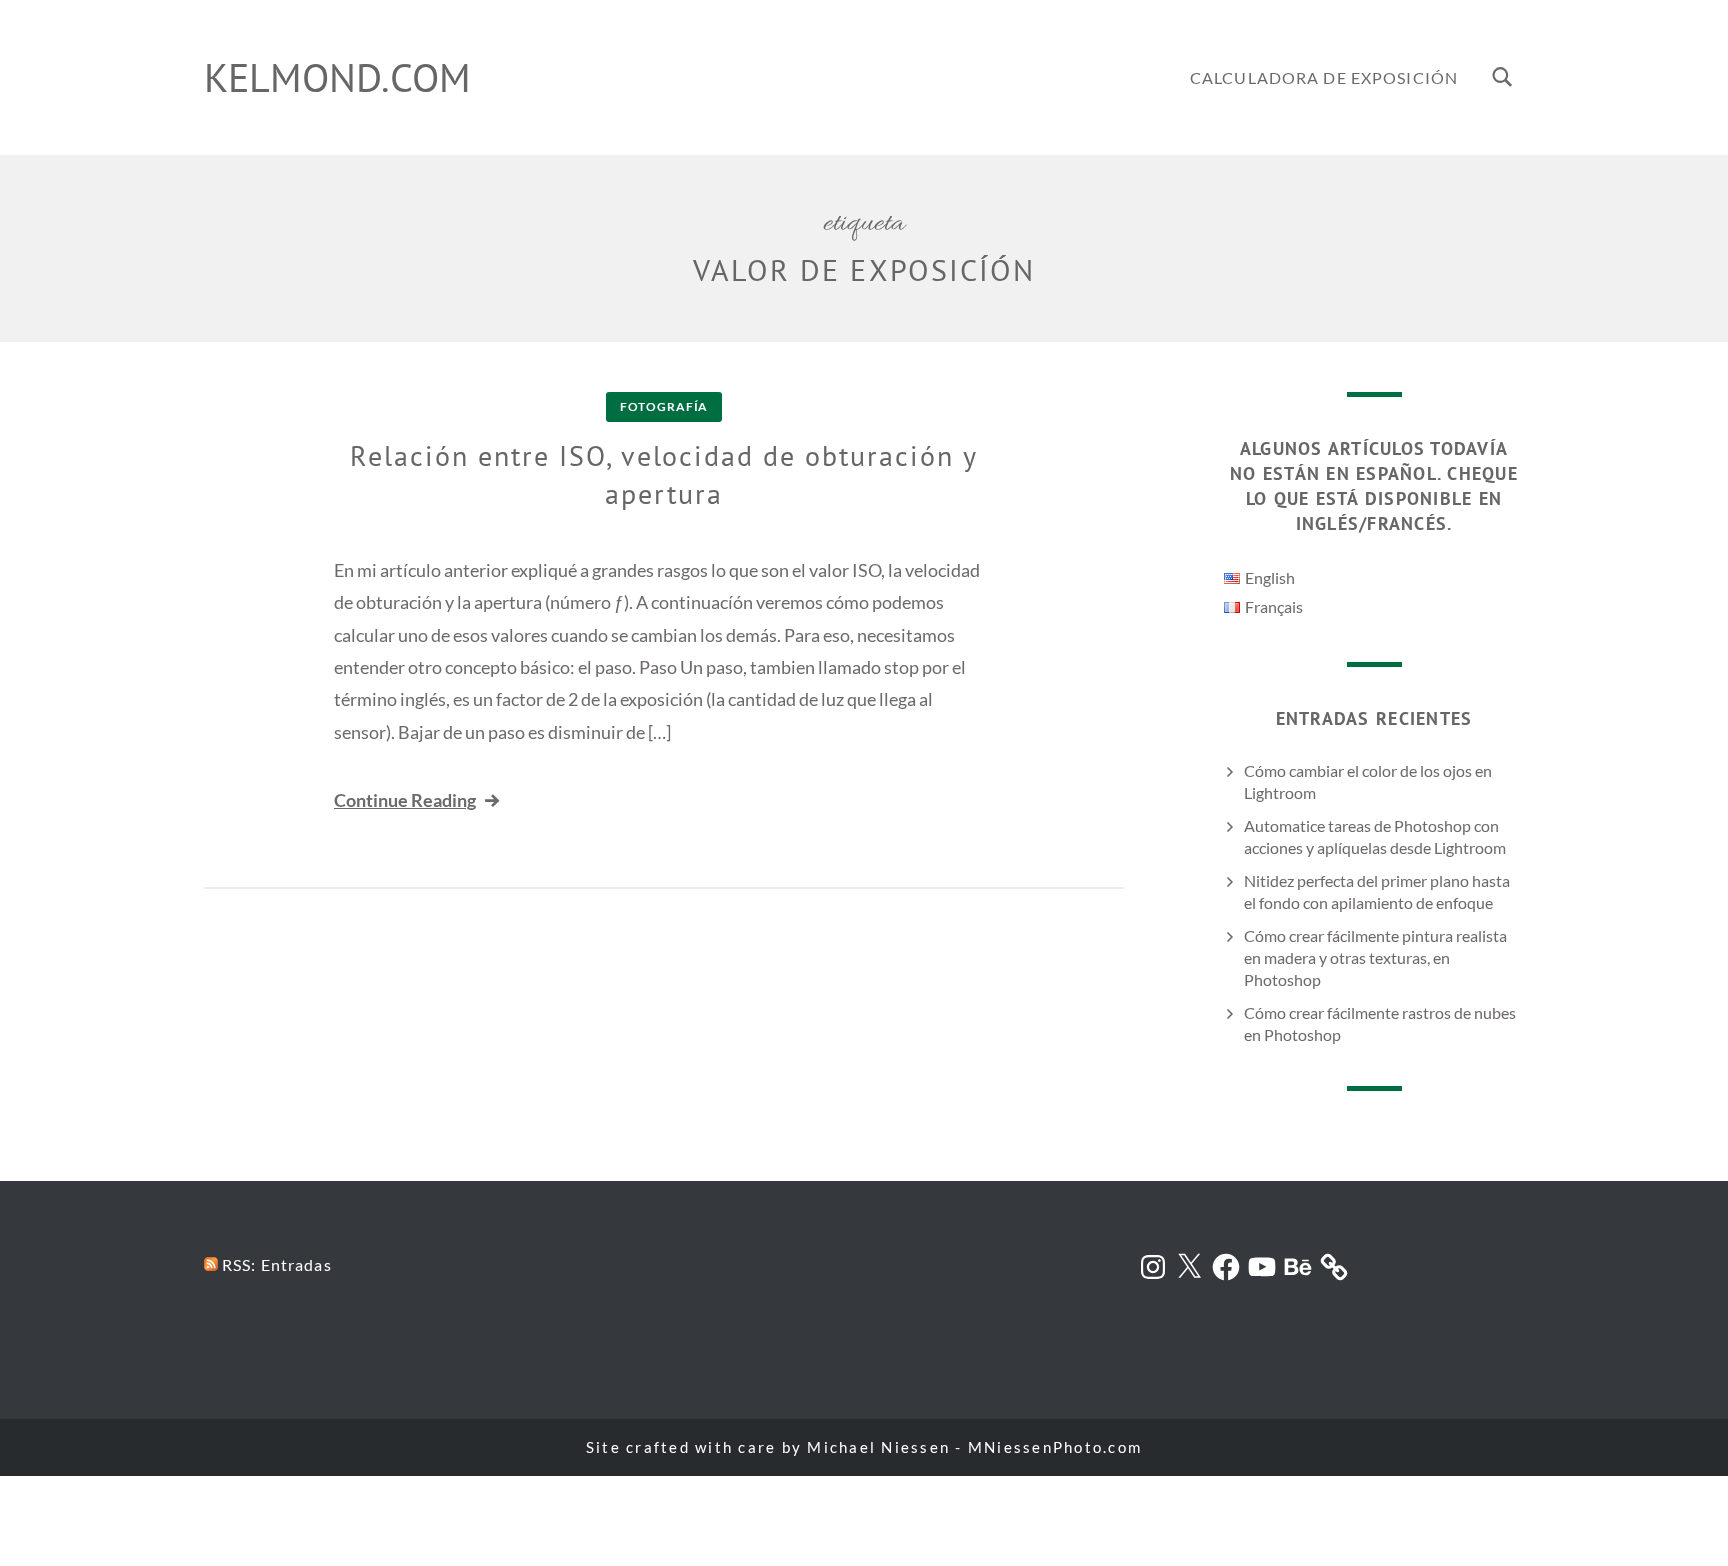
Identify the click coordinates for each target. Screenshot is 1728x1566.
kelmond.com (337, 77)
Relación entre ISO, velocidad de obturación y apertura (663, 475)
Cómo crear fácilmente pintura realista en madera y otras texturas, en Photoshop (1375, 957)
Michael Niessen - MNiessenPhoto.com (974, 1447)
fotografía (664, 406)
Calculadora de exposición (1324, 77)
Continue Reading (405, 800)
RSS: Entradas (275, 1264)
